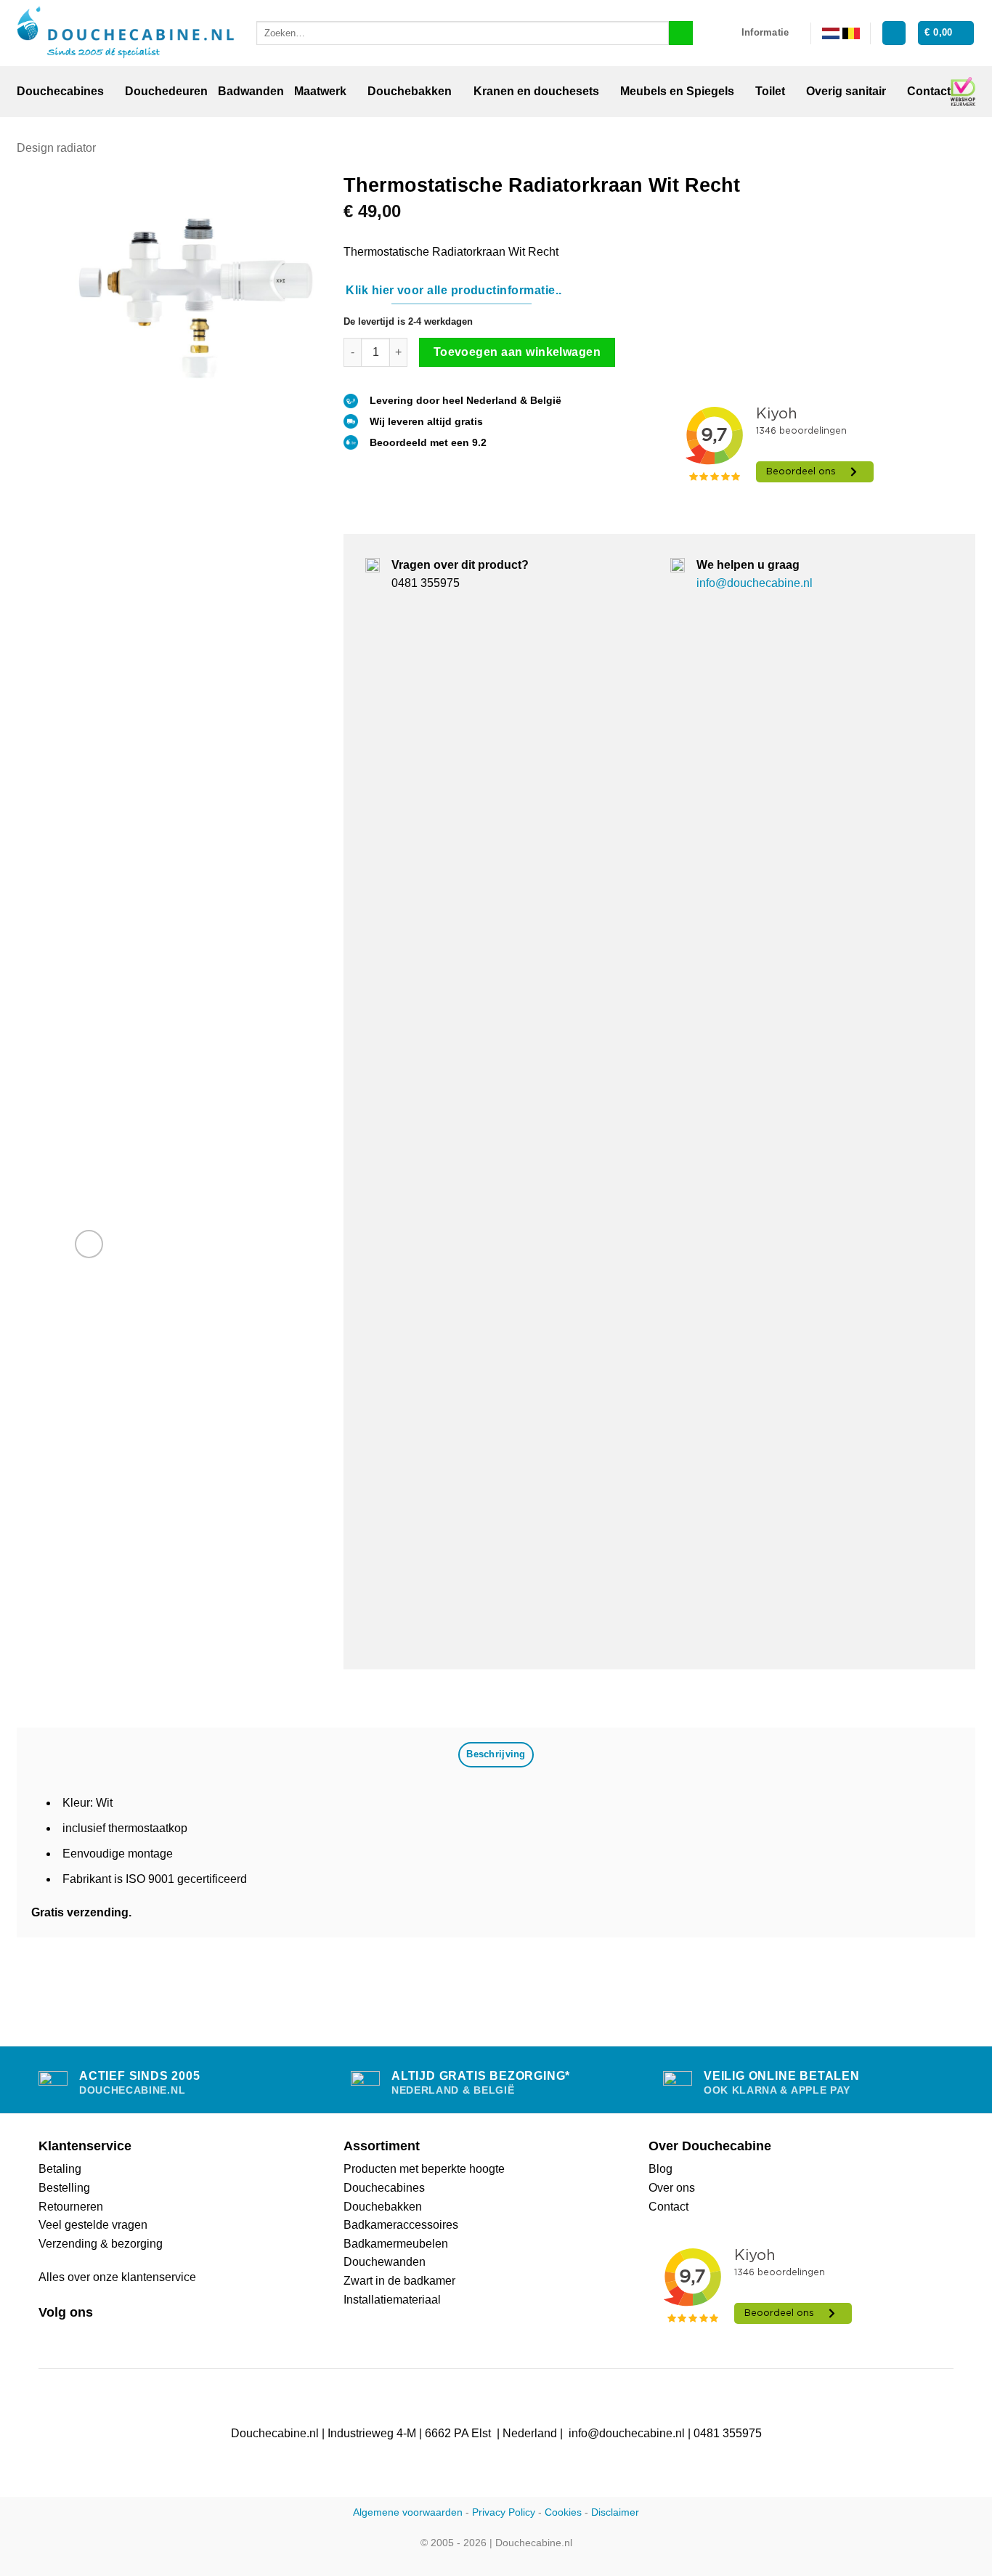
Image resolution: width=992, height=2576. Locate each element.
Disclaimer (615, 2512)
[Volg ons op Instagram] (65, 2336)
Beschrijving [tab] (496, 1754)
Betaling (60, 2169)
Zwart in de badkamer (399, 2281)
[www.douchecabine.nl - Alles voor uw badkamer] (126, 33)
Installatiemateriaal (392, 2300)
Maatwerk (320, 91)
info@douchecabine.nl (755, 583)
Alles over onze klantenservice (117, 2277)
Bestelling (64, 2188)
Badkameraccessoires (401, 2225)
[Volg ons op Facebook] (47, 2336)
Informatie (765, 32)
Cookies (563, 2512)
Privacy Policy (504, 2512)
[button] (894, 33)
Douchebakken (410, 91)
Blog (660, 2169)
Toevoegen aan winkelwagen (517, 352)
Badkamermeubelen (396, 2244)
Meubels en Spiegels (677, 91)
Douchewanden (385, 2262)
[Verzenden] (681, 33)
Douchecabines (60, 91)
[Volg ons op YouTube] (100, 2336)
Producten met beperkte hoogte (424, 2169)
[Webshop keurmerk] (963, 92)
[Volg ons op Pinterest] (83, 2336)
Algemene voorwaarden (408, 2512)
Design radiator (56, 148)
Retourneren (71, 2207)
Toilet (770, 91)
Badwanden (251, 91)
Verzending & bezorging (101, 2244)
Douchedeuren (166, 91)
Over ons (672, 2188)
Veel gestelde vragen (93, 2225)
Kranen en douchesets (536, 91)
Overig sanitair (846, 91)
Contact (929, 91)
